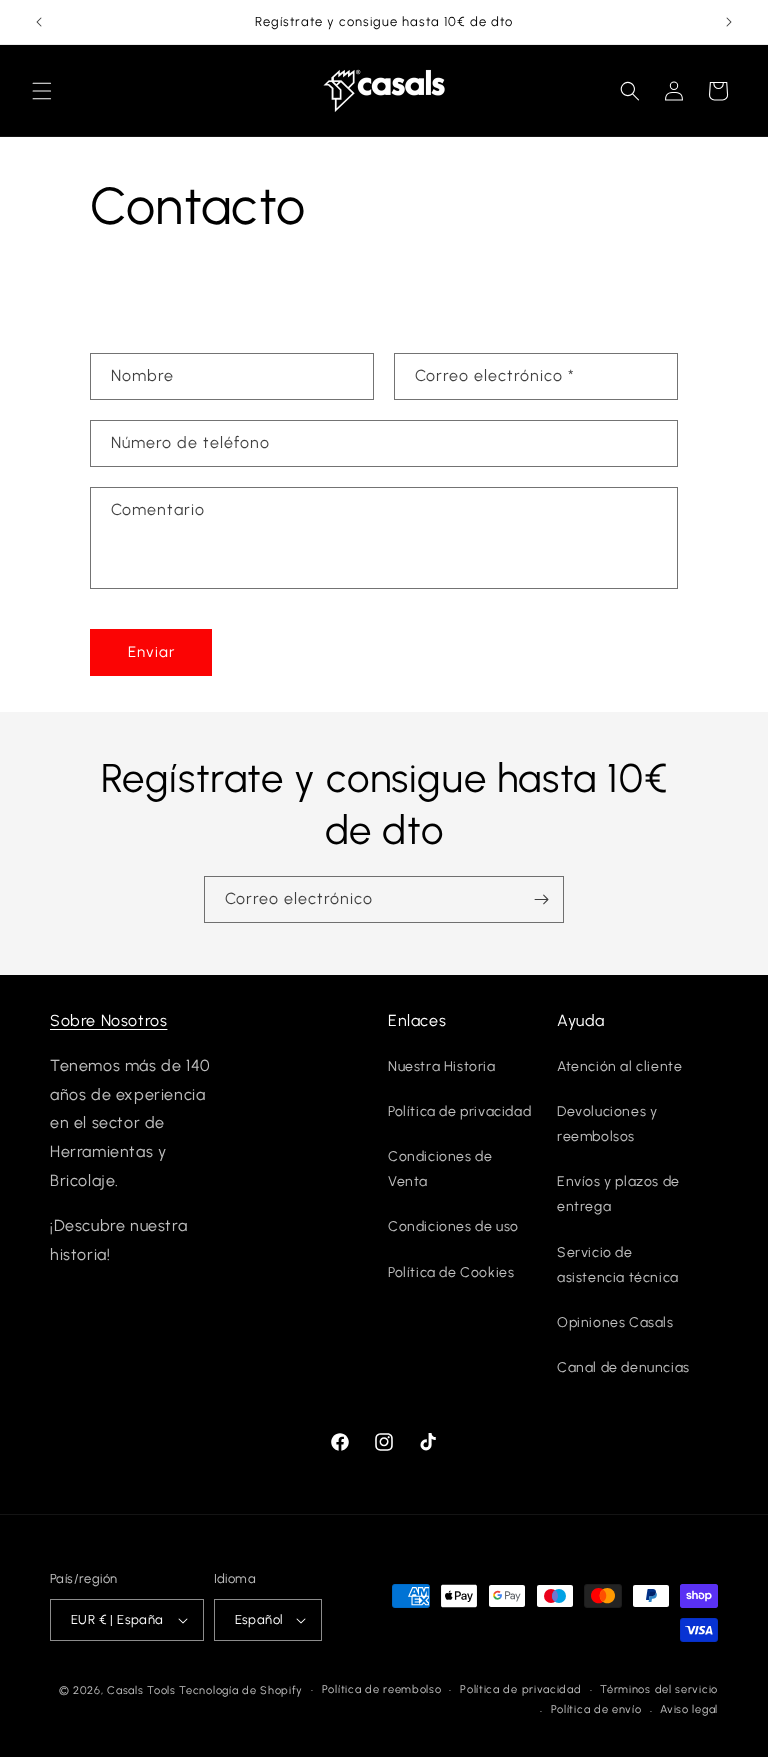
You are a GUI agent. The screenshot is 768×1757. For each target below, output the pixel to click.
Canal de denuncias (623, 1367)
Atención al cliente (619, 1066)
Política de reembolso (382, 1689)
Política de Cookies (451, 1272)
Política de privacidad (459, 1111)
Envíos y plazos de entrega (618, 1194)
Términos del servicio (659, 1689)
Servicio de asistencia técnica (618, 1265)
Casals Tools (141, 1690)
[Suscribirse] (541, 899)
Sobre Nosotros (108, 1020)
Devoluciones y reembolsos (607, 1124)
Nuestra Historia (442, 1066)
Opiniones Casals (615, 1322)
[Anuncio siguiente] (729, 22)
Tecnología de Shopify (241, 1690)
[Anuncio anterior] (39, 22)
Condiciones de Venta (440, 1169)
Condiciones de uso (453, 1226)
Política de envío (596, 1709)
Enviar (151, 652)
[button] (42, 91)
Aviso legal (689, 1709)
